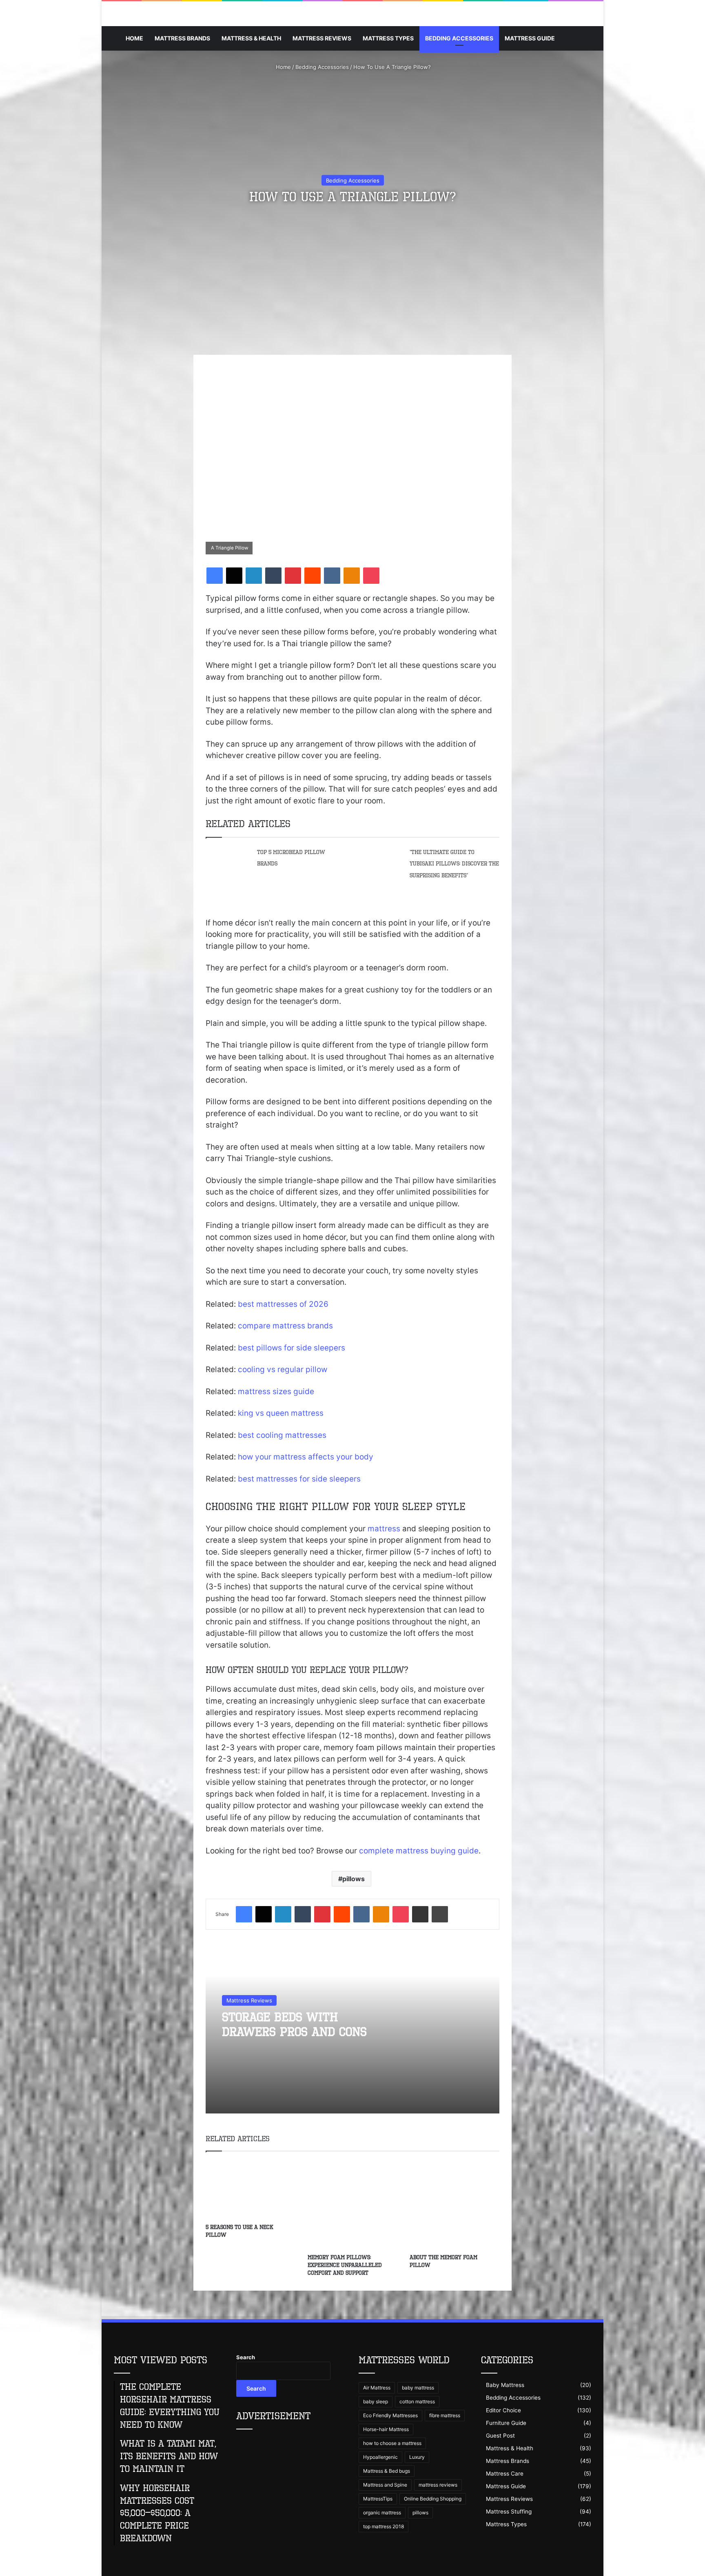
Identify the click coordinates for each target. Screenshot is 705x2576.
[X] (234, 576)
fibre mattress (445, 2415)
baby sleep (376, 2401)
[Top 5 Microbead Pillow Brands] (228, 861)
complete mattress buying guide (419, 1851)
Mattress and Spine (385, 2485)
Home (134, 38)
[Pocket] (371, 576)
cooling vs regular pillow (283, 1369)
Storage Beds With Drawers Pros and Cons (294, 2024)
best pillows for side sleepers (292, 1348)
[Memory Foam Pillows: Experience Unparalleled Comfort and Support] (352, 2205)
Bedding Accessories (459, 38)
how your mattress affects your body (306, 1457)
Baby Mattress (505, 2385)
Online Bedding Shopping (433, 2499)
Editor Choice (503, 2410)
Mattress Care (505, 2474)
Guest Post (500, 2436)
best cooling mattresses (282, 1435)
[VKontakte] (332, 576)
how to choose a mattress (392, 2443)
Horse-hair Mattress (386, 2429)
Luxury (417, 2457)
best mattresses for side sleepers (299, 1479)
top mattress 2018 (384, 2526)
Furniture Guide (506, 2423)
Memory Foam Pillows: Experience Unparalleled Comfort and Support (345, 2265)
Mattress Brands (182, 38)
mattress (384, 1529)
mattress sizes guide (276, 1391)
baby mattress (418, 2388)
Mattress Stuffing (509, 2511)
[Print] (440, 1914)
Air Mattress (377, 2388)
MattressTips (378, 2499)
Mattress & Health (251, 38)
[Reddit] (313, 576)
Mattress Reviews (322, 38)
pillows (354, 1879)
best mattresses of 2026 (283, 1304)
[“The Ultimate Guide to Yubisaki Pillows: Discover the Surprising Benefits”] (381, 868)
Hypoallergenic (380, 2457)
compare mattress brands (285, 1326)
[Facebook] (215, 576)
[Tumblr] (273, 576)
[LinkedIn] (254, 576)
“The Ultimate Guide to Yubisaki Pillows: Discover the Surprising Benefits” (454, 864)
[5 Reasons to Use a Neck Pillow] (251, 2189)
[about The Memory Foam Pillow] (454, 2205)
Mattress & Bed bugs (387, 2471)
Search (246, 2357)
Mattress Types (388, 38)
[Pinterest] (293, 576)
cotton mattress (417, 2401)
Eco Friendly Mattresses (390, 2415)
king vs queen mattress (281, 1413)
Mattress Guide (530, 38)
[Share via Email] (420, 1914)
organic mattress (382, 2513)
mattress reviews (438, 2485)
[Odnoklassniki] (352, 576)
